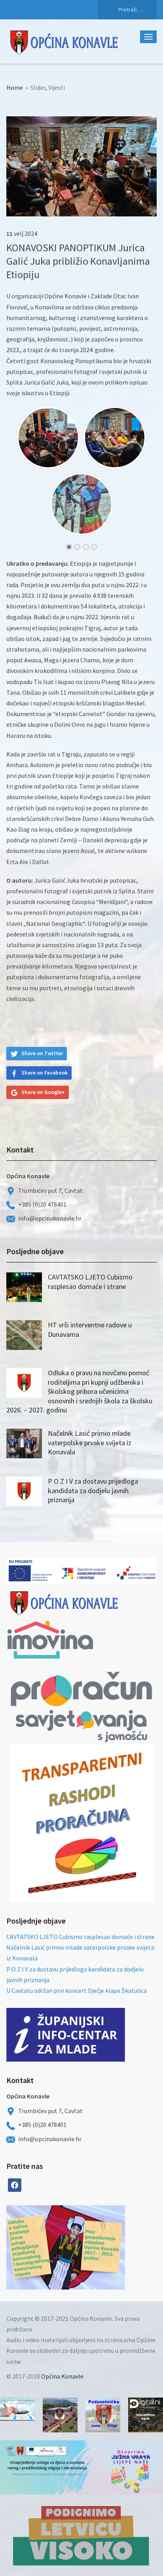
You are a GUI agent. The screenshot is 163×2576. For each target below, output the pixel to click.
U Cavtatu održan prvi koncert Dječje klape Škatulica (77, 1990)
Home (15, 87)
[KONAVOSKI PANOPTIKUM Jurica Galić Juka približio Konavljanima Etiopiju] (81, 165)
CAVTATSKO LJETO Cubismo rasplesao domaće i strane (90, 1281)
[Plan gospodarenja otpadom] (95, 2247)
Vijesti (57, 87)
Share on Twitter (42, 1053)
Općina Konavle (62, 2376)
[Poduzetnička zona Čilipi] (103, 2415)
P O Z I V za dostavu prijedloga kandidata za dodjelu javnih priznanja (93, 1490)
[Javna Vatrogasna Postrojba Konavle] (60, 2415)
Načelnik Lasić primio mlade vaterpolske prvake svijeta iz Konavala (90, 1442)
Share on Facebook (45, 1073)
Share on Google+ (43, 1092)
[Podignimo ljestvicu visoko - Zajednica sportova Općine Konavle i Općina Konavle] (81, 2535)
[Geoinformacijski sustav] (146, 2415)
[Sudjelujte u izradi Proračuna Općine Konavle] (17, 2409)
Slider (38, 87)
